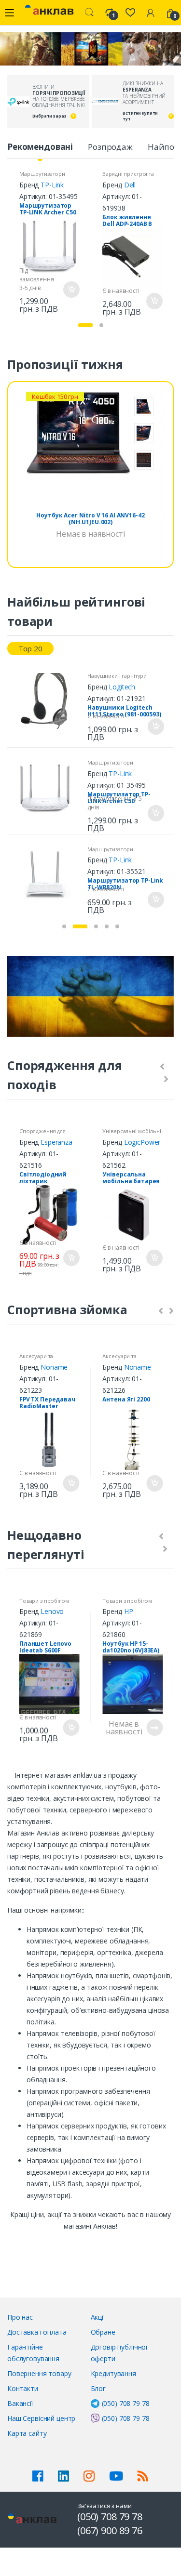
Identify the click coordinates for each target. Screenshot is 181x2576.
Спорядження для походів (42, 1134)
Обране (103, 2332)
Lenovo (52, 1611)
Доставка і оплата (37, 2332)
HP (129, 1611)
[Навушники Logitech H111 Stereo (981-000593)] (49, 701)
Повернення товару (39, 2373)
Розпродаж (110, 147)
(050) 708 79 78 (126, 2403)
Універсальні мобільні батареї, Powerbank (132, 1134)
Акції (98, 2317)
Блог (98, 2388)
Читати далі (154, 1728)
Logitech (122, 687)
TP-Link (52, 185)
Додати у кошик (71, 290)
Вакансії (20, 2403)
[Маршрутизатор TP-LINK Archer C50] (49, 788)
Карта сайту (27, 2433)
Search (89, 13)
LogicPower (142, 1142)
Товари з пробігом (44, 1601)
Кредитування (113, 2373)
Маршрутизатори (42, 174)
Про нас (20, 2317)
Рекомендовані (40, 147)
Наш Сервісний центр (41, 2418)
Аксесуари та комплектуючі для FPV (48, 1359)
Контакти (23, 2388)
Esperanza (56, 1142)
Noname (54, 1367)
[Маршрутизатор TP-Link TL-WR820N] (49, 874)
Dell (130, 185)
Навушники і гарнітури (117, 676)
